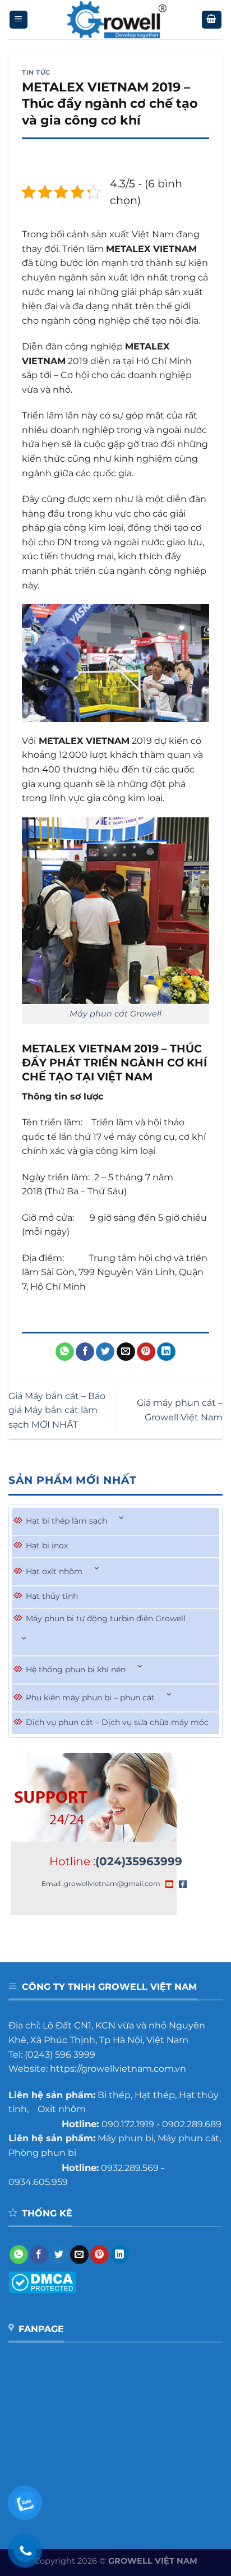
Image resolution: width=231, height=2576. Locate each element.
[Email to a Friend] (126, 1352)
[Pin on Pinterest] (146, 1352)
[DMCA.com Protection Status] (42, 2281)
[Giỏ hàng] (212, 20)
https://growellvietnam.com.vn (118, 2069)
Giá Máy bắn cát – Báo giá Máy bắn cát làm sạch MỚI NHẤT (57, 1410)
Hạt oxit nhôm (54, 1571)
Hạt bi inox (47, 1545)
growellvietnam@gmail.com (112, 1883)
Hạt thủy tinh (52, 1596)
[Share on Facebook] (85, 1352)
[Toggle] (122, 1518)
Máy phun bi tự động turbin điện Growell (106, 1618)
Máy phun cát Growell (115, 1014)
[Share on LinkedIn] (166, 1352)
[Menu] (19, 20)
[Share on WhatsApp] (65, 1352)
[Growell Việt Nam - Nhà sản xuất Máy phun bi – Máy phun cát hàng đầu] (116, 20)
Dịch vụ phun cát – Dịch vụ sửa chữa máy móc (117, 1722)
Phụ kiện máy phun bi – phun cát (90, 1698)
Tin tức (36, 72)
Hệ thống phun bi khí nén (76, 1669)
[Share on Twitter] (105, 1352)
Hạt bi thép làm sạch (66, 1521)
